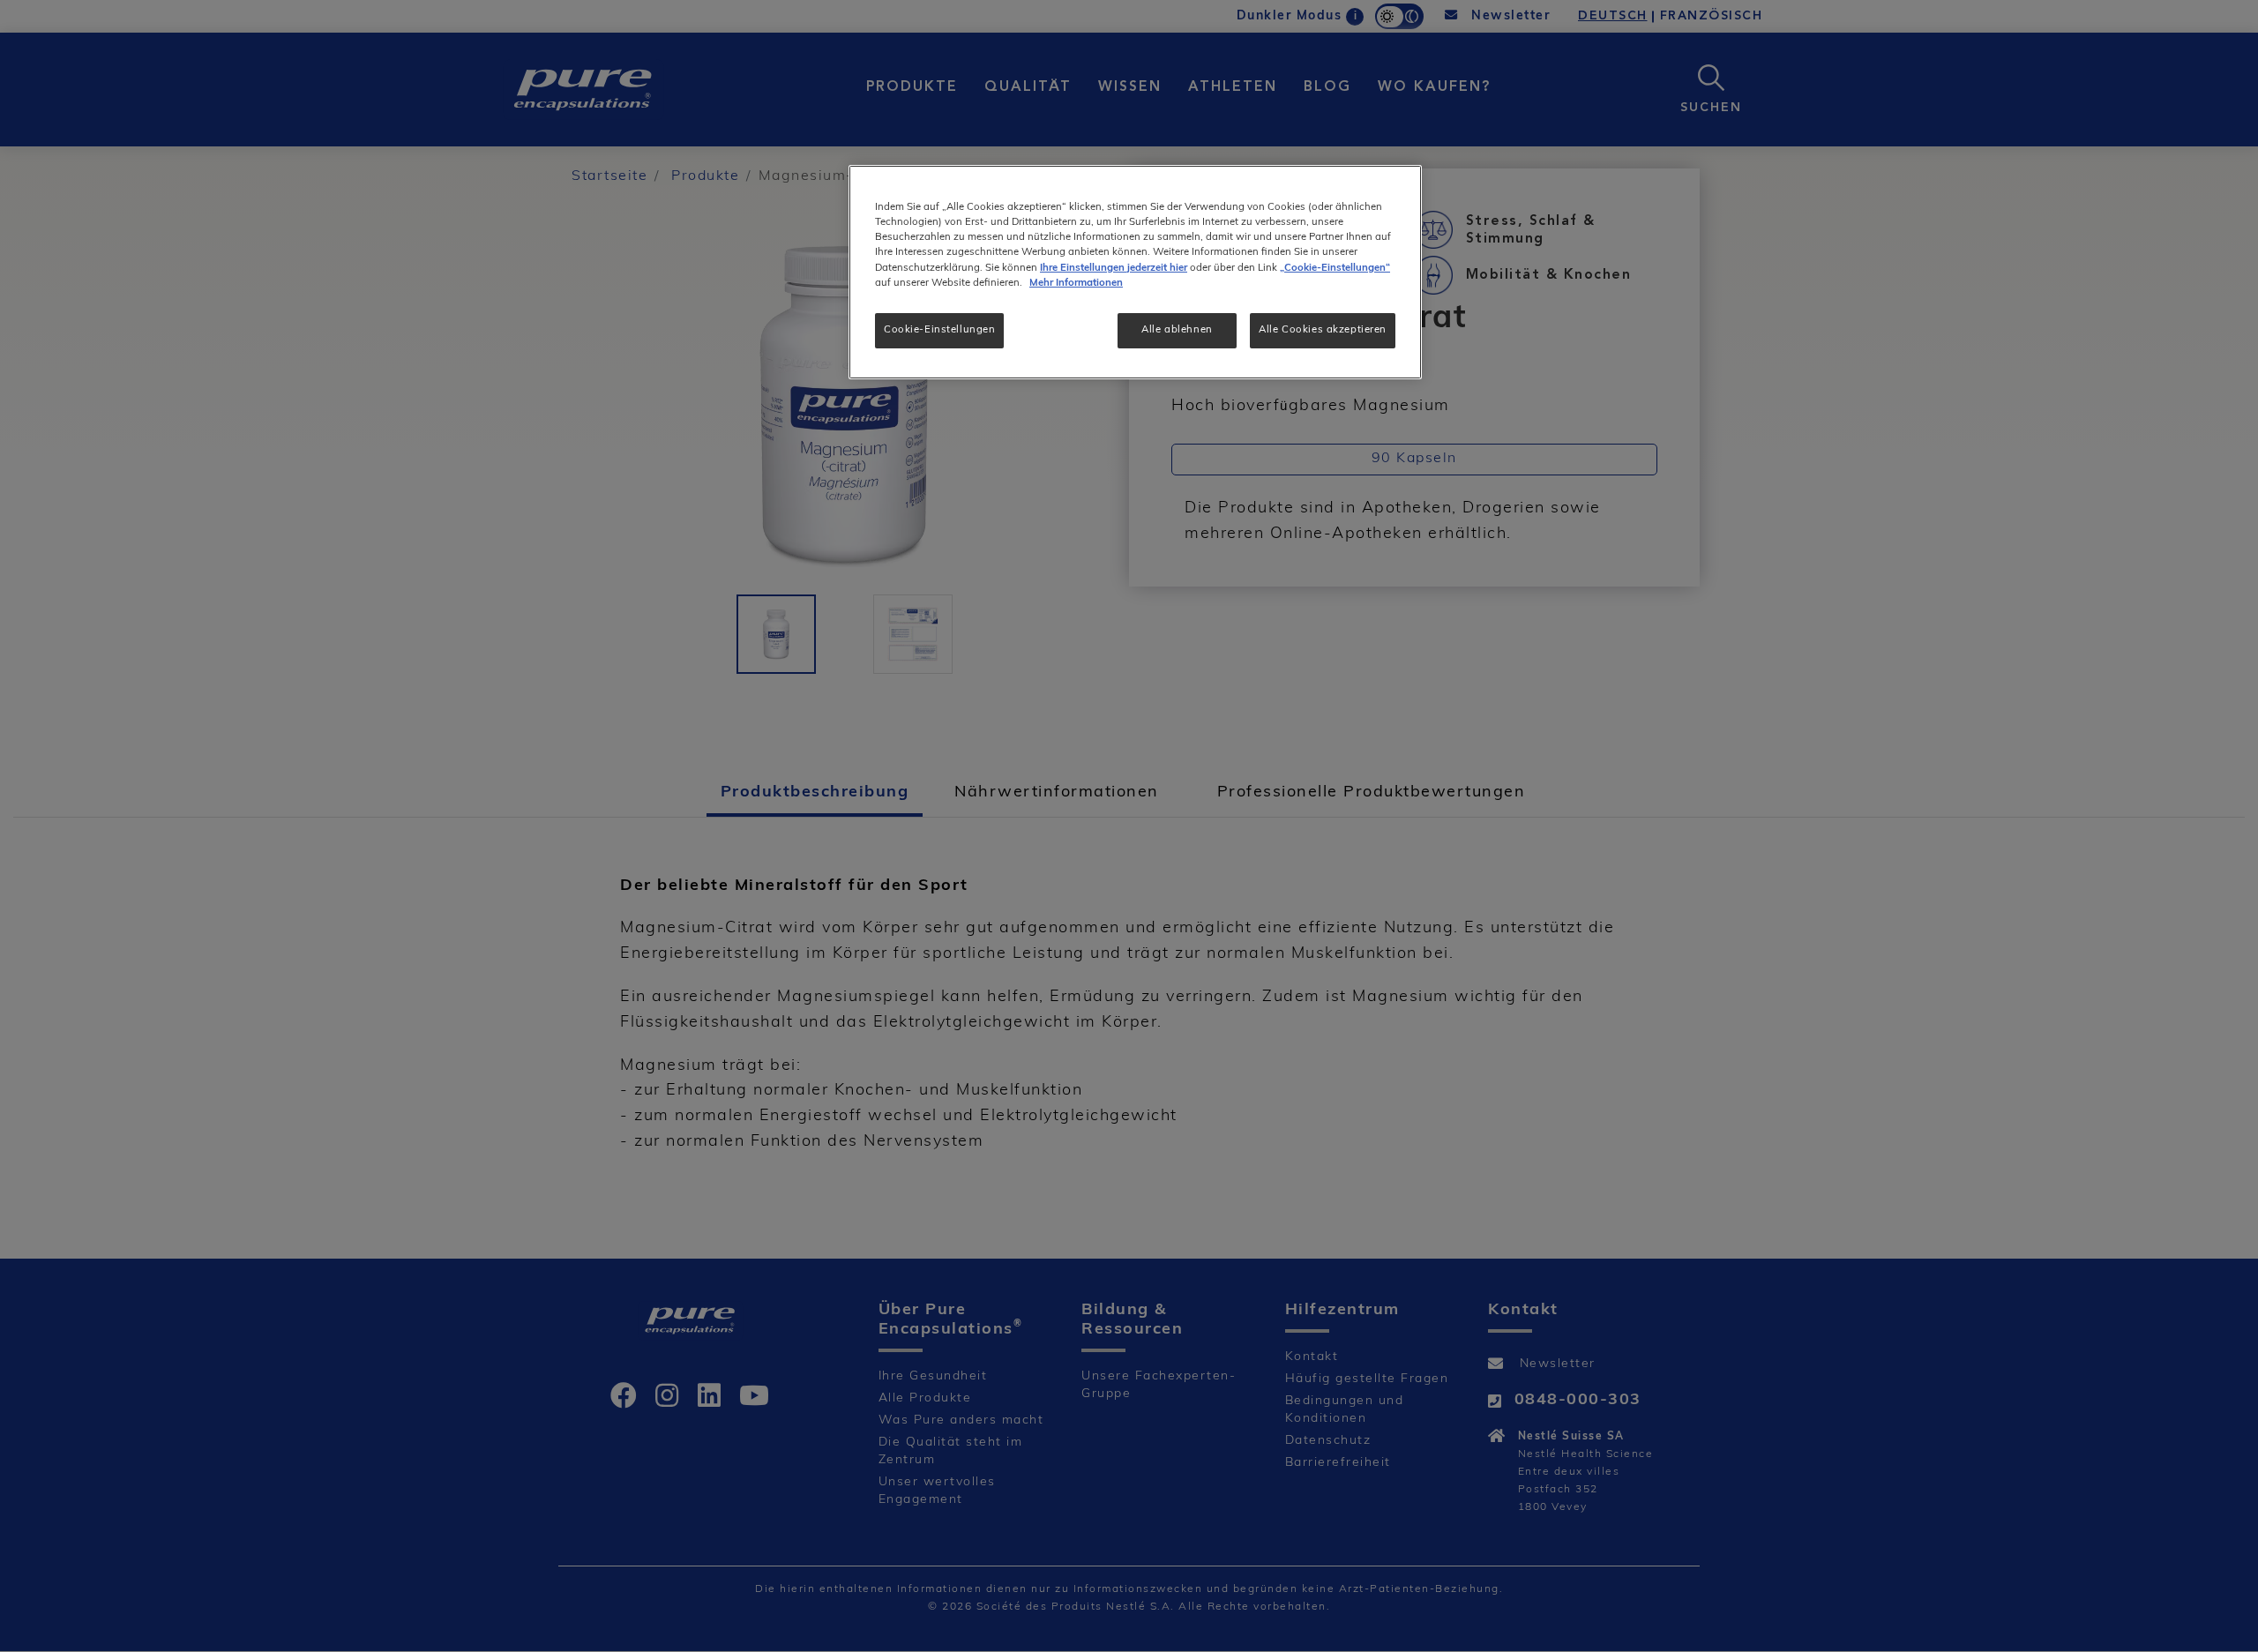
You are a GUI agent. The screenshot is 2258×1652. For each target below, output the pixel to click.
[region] (1135, 272)
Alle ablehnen (1177, 330)
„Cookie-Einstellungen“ (1335, 268)
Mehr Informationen (1076, 283)
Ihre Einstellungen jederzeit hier (1114, 268)
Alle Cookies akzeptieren (1323, 330)
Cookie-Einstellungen (939, 330)
